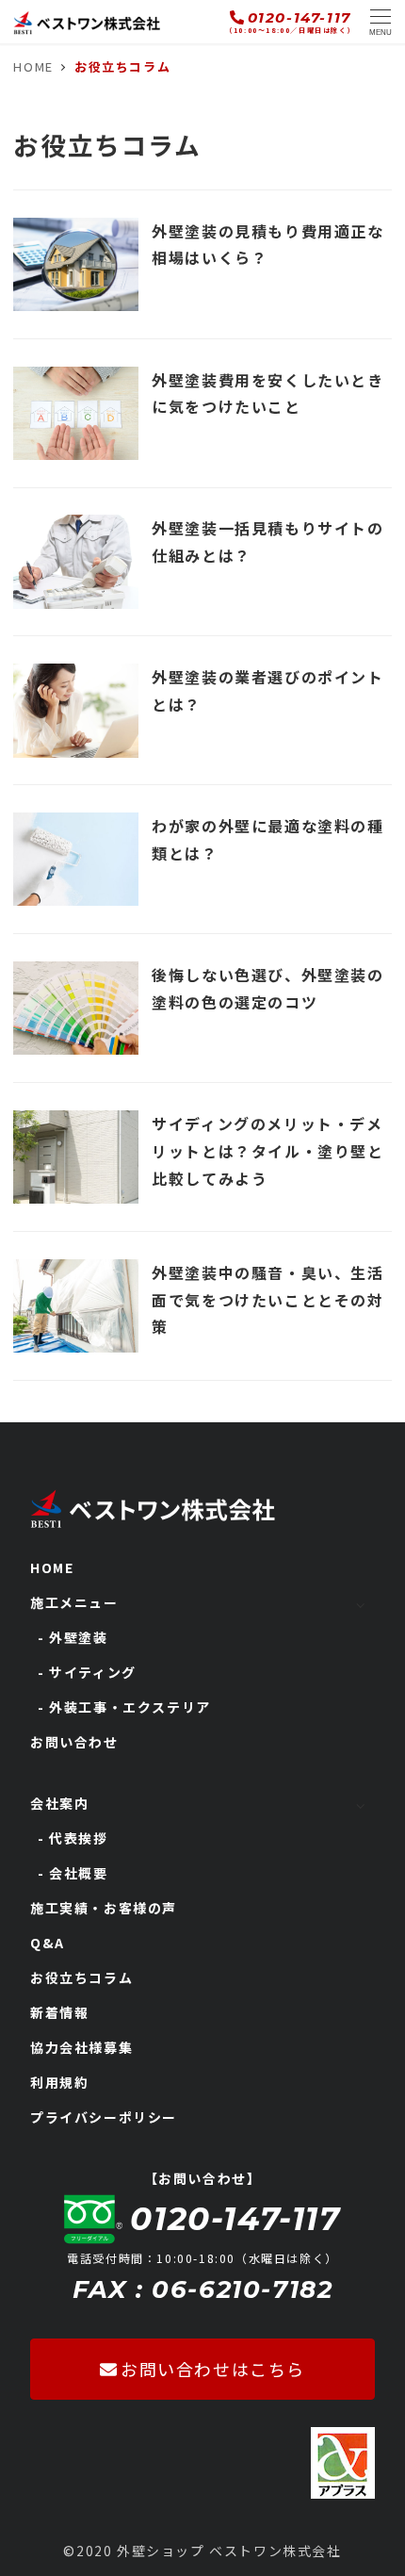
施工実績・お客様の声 (104, 1908)
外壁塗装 (78, 1637)
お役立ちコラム (81, 1977)
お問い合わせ (74, 1742)
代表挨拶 (78, 1838)
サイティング (93, 1672)
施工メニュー (74, 1602)
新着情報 (59, 2012)
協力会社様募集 (81, 2047)
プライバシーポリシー (104, 2117)
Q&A (48, 1943)
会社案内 (59, 1803)
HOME (52, 1567)
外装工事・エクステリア (130, 1707)
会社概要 (78, 1873)
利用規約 (59, 2082)
